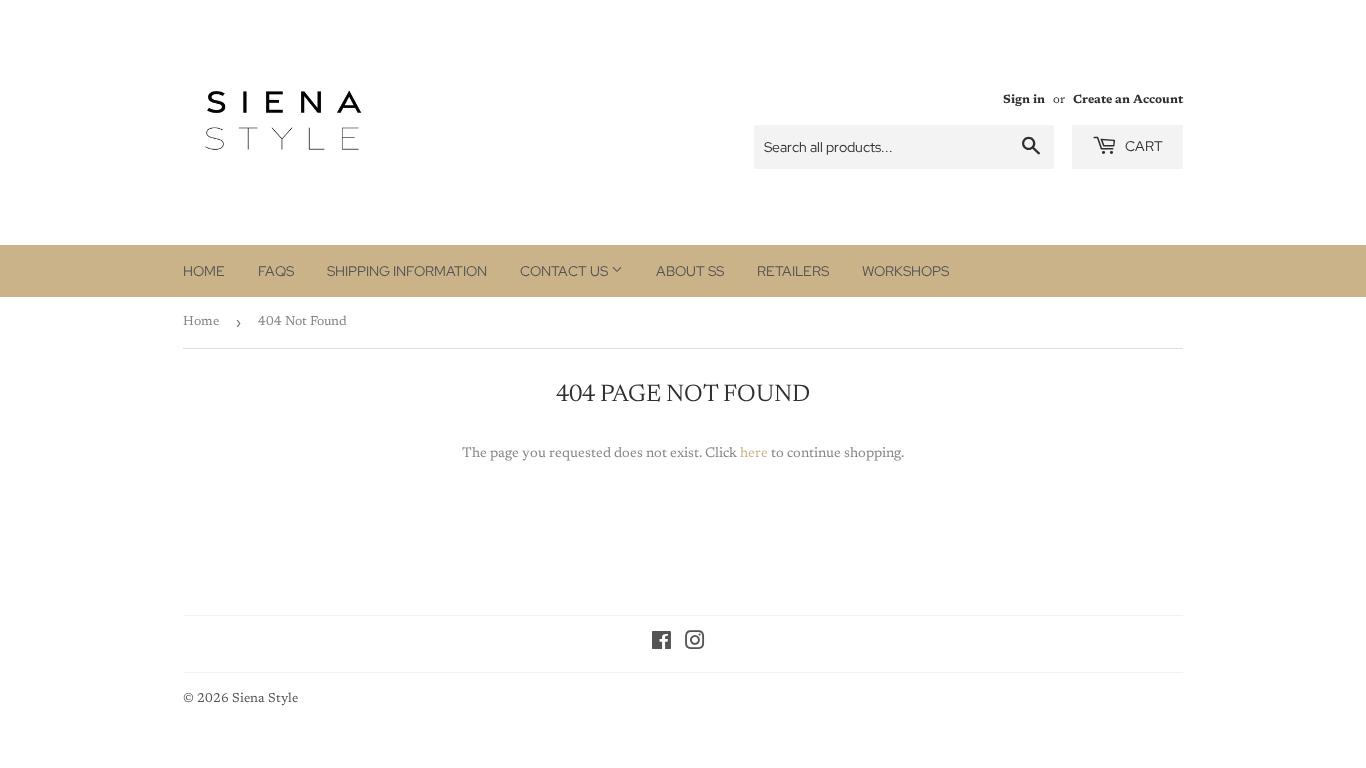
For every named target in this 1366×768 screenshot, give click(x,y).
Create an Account (1128, 100)
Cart (1142, 146)
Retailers (793, 271)
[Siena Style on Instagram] (695, 645)
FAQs (276, 271)
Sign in (1024, 100)
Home (204, 271)
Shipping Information (407, 271)
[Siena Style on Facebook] (661, 645)
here (754, 454)
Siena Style (265, 698)
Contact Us (565, 271)
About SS (690, 271)
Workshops (905, 271)
